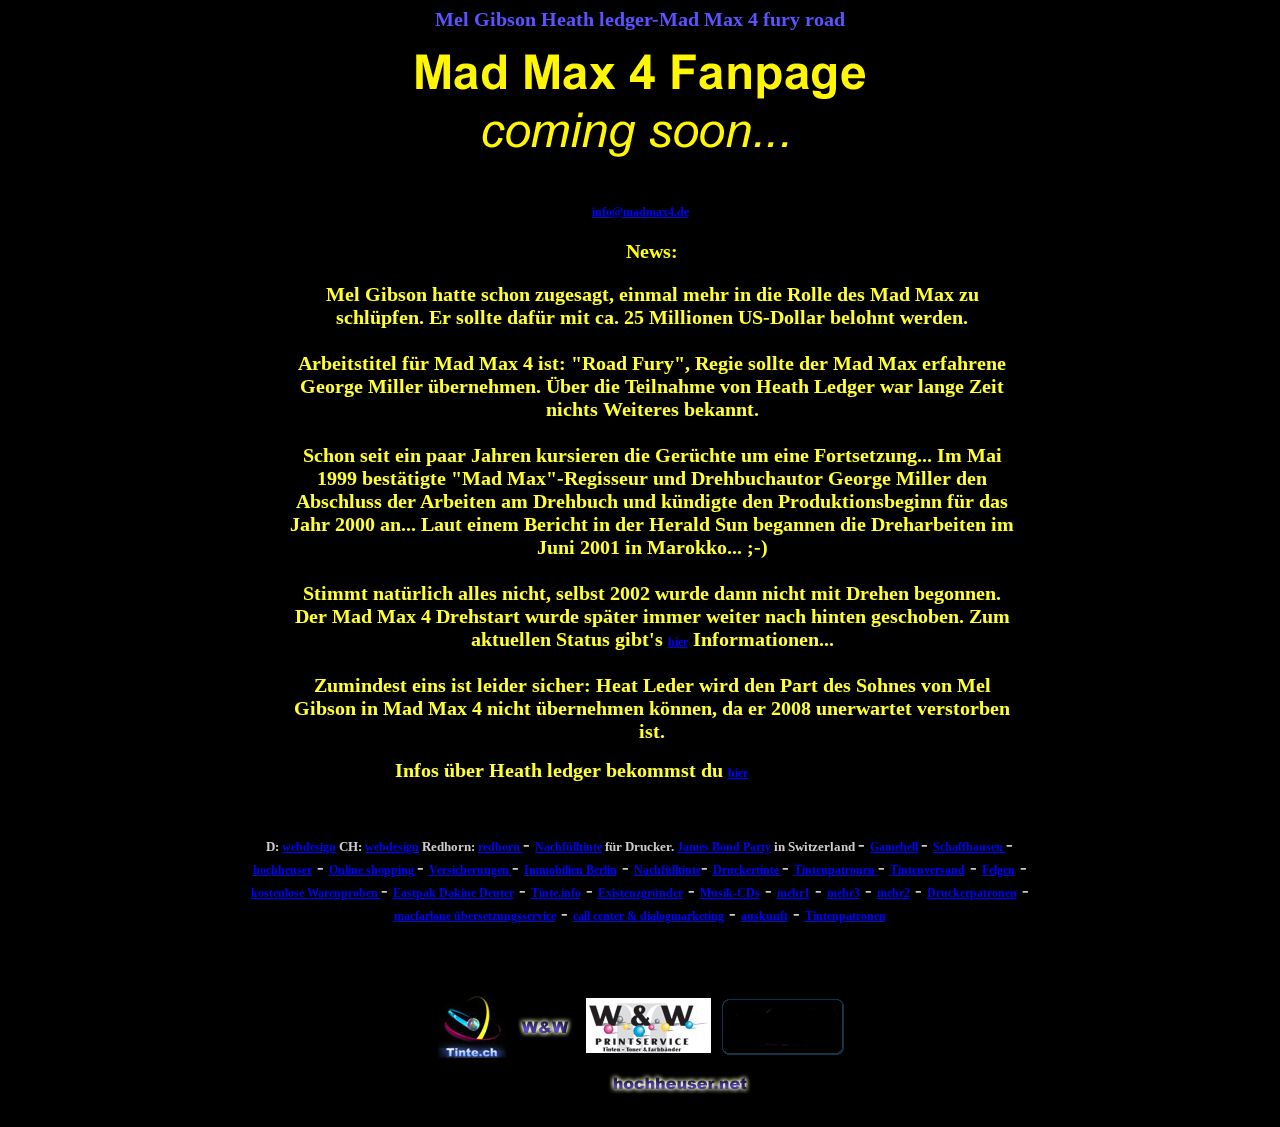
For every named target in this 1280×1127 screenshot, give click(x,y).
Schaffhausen (969, 847)
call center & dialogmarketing (648, 916)
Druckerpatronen (972, 893)
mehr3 (843, 893)
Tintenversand (927, 870)
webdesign (309, 847)
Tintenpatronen (834, 870)
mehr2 (893, 893)
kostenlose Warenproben (316, 893)
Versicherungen (469, 870)
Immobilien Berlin (570, 870)
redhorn (500, 847)
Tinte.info (556, 893)
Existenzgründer (640, 893)
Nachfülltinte (568, 847)
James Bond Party (724, 847)
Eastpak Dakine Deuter (453, 893)
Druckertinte (747, 870)
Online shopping (373, 870)
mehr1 (793, 893)
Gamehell (894, 847)
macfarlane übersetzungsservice (475, 916)
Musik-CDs (730, 893)
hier (678, 642)
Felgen (998, 870)
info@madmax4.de (640, 212)
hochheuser (282, 870)
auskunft (764, 916)
